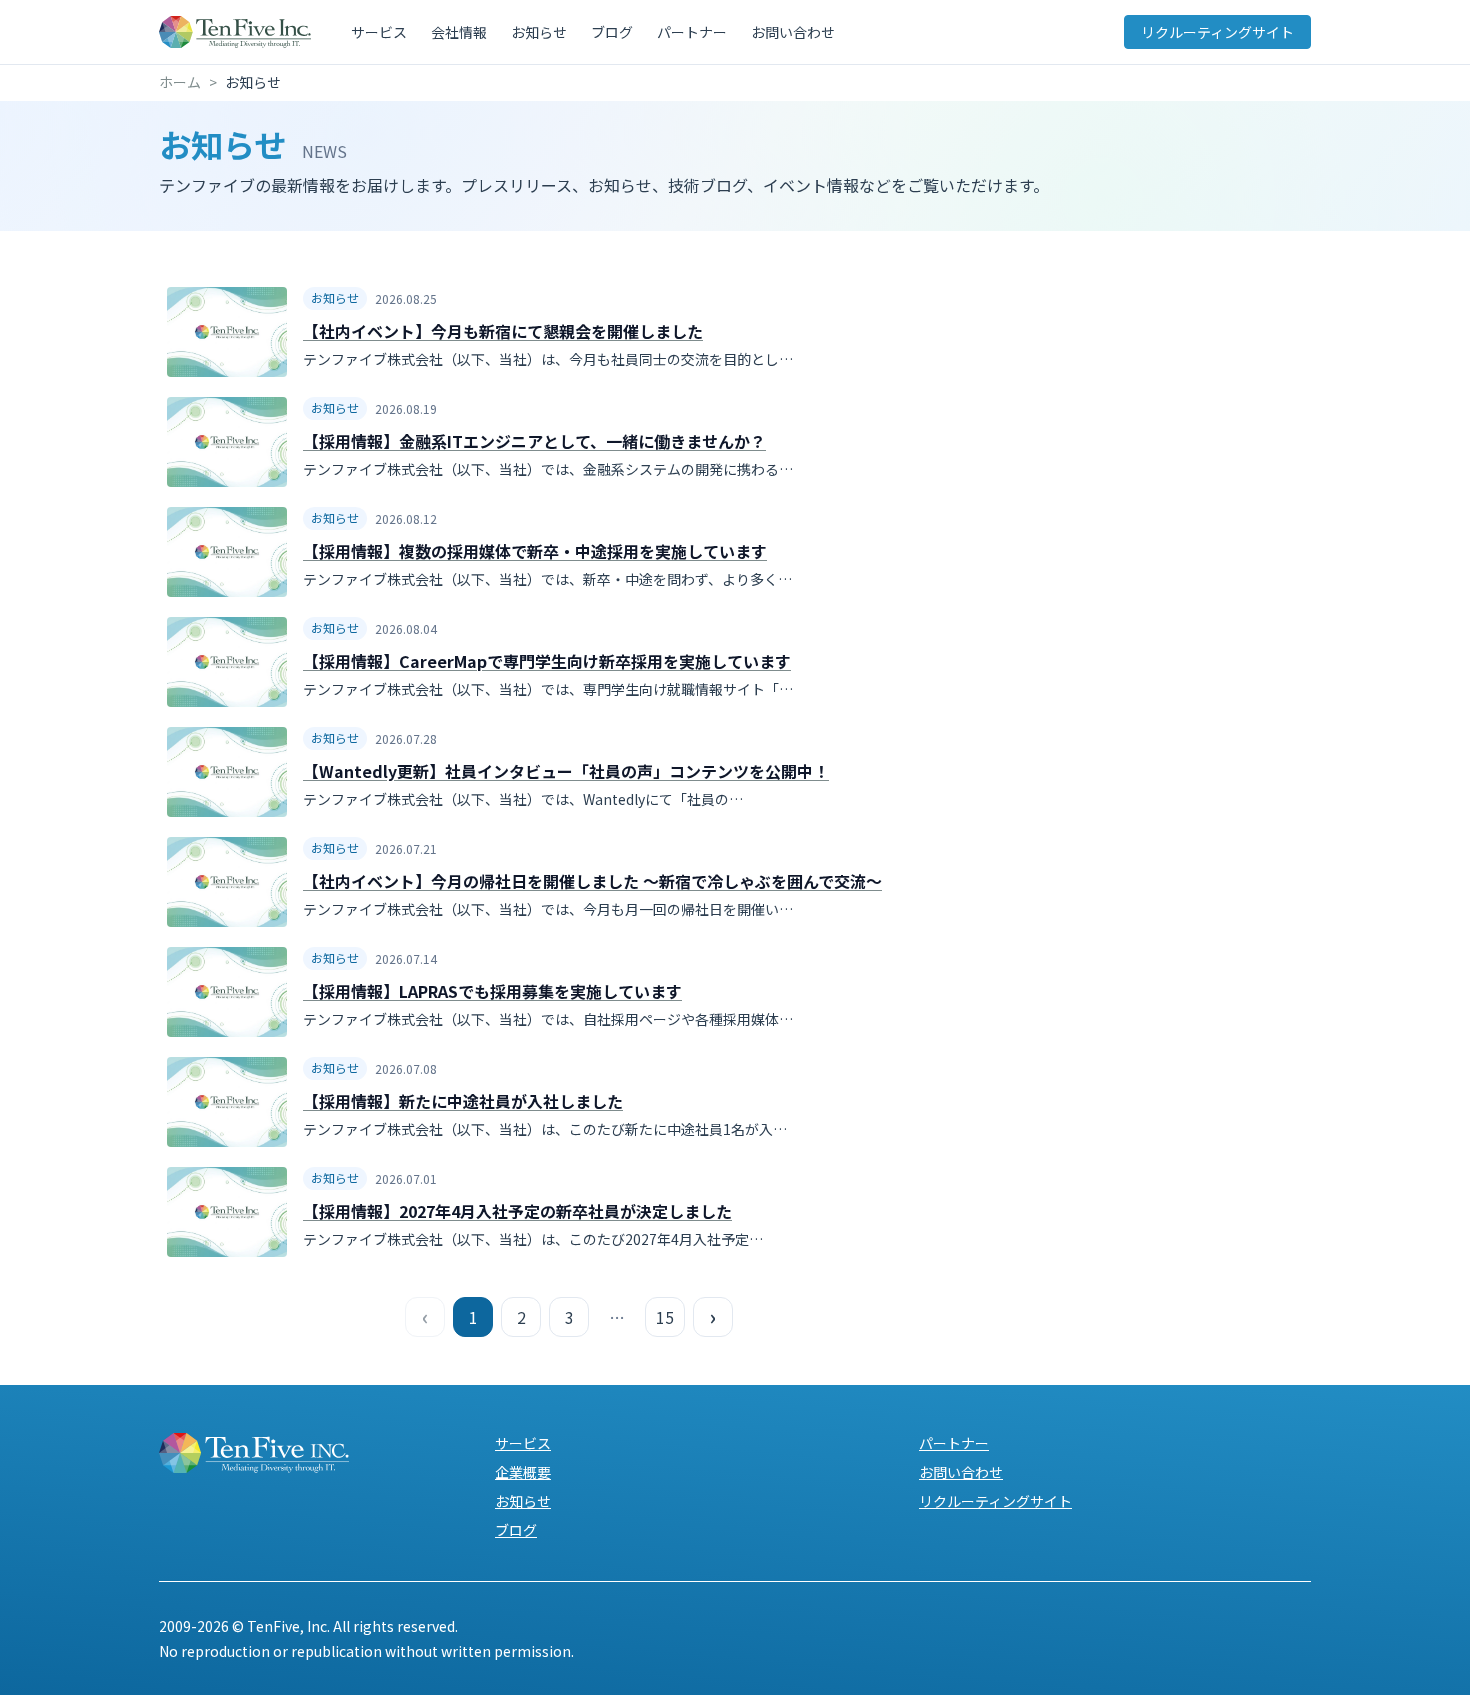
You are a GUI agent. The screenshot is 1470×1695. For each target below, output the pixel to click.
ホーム (180, 82)
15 (665, 1317)
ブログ (612, 32)
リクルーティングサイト (1217, 32)
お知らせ (539, 32)
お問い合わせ (793, 32)
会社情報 (459, 32)
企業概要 (523, 1472)
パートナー (692, 32)
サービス (379, 32)
